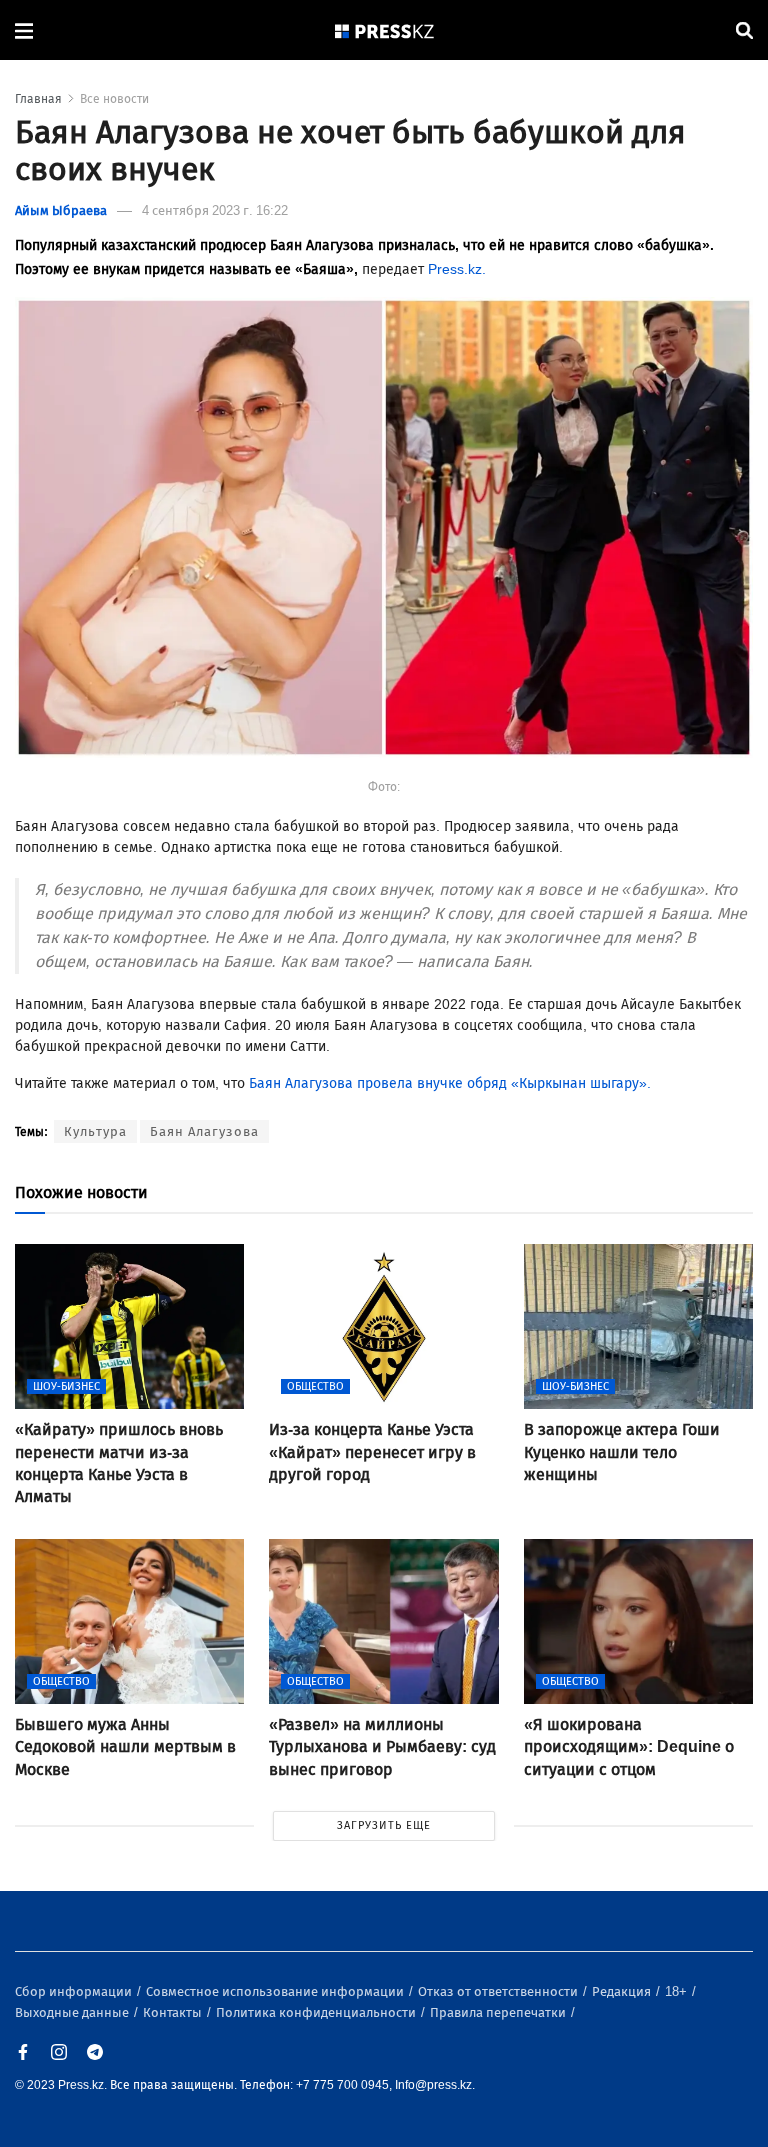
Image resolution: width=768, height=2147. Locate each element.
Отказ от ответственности (499, 1991)
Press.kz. (457, 269)
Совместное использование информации (276, 1991)
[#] (385, 30)
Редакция (623, 1991)
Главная (38, 99)
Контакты (174, 2012)
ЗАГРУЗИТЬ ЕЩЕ (384, 1825)
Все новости (114, 99)
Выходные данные (73, 2012)
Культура (95, 1131)
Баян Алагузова (204, 1131)
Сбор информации (75, 1991)
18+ (677, 1991)
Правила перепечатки (499, 2012)
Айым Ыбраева (61, 210)
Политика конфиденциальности (317, 2012)
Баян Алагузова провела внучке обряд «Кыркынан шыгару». (450, 1083)
